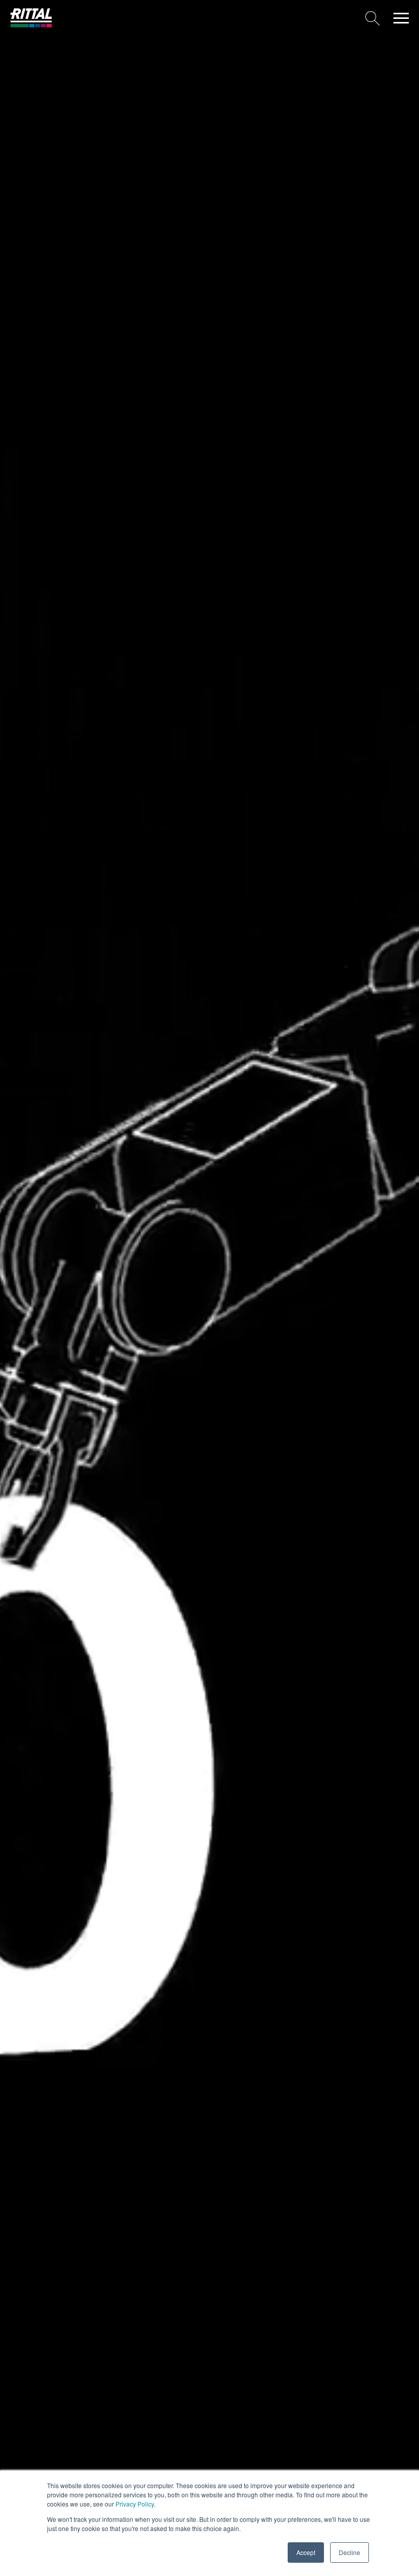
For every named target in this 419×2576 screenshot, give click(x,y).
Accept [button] (306, 2552)
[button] (401, 18)
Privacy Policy (135, 2504)
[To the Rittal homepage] (31, 25)
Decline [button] (350, 2552)
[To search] (220, 18)
